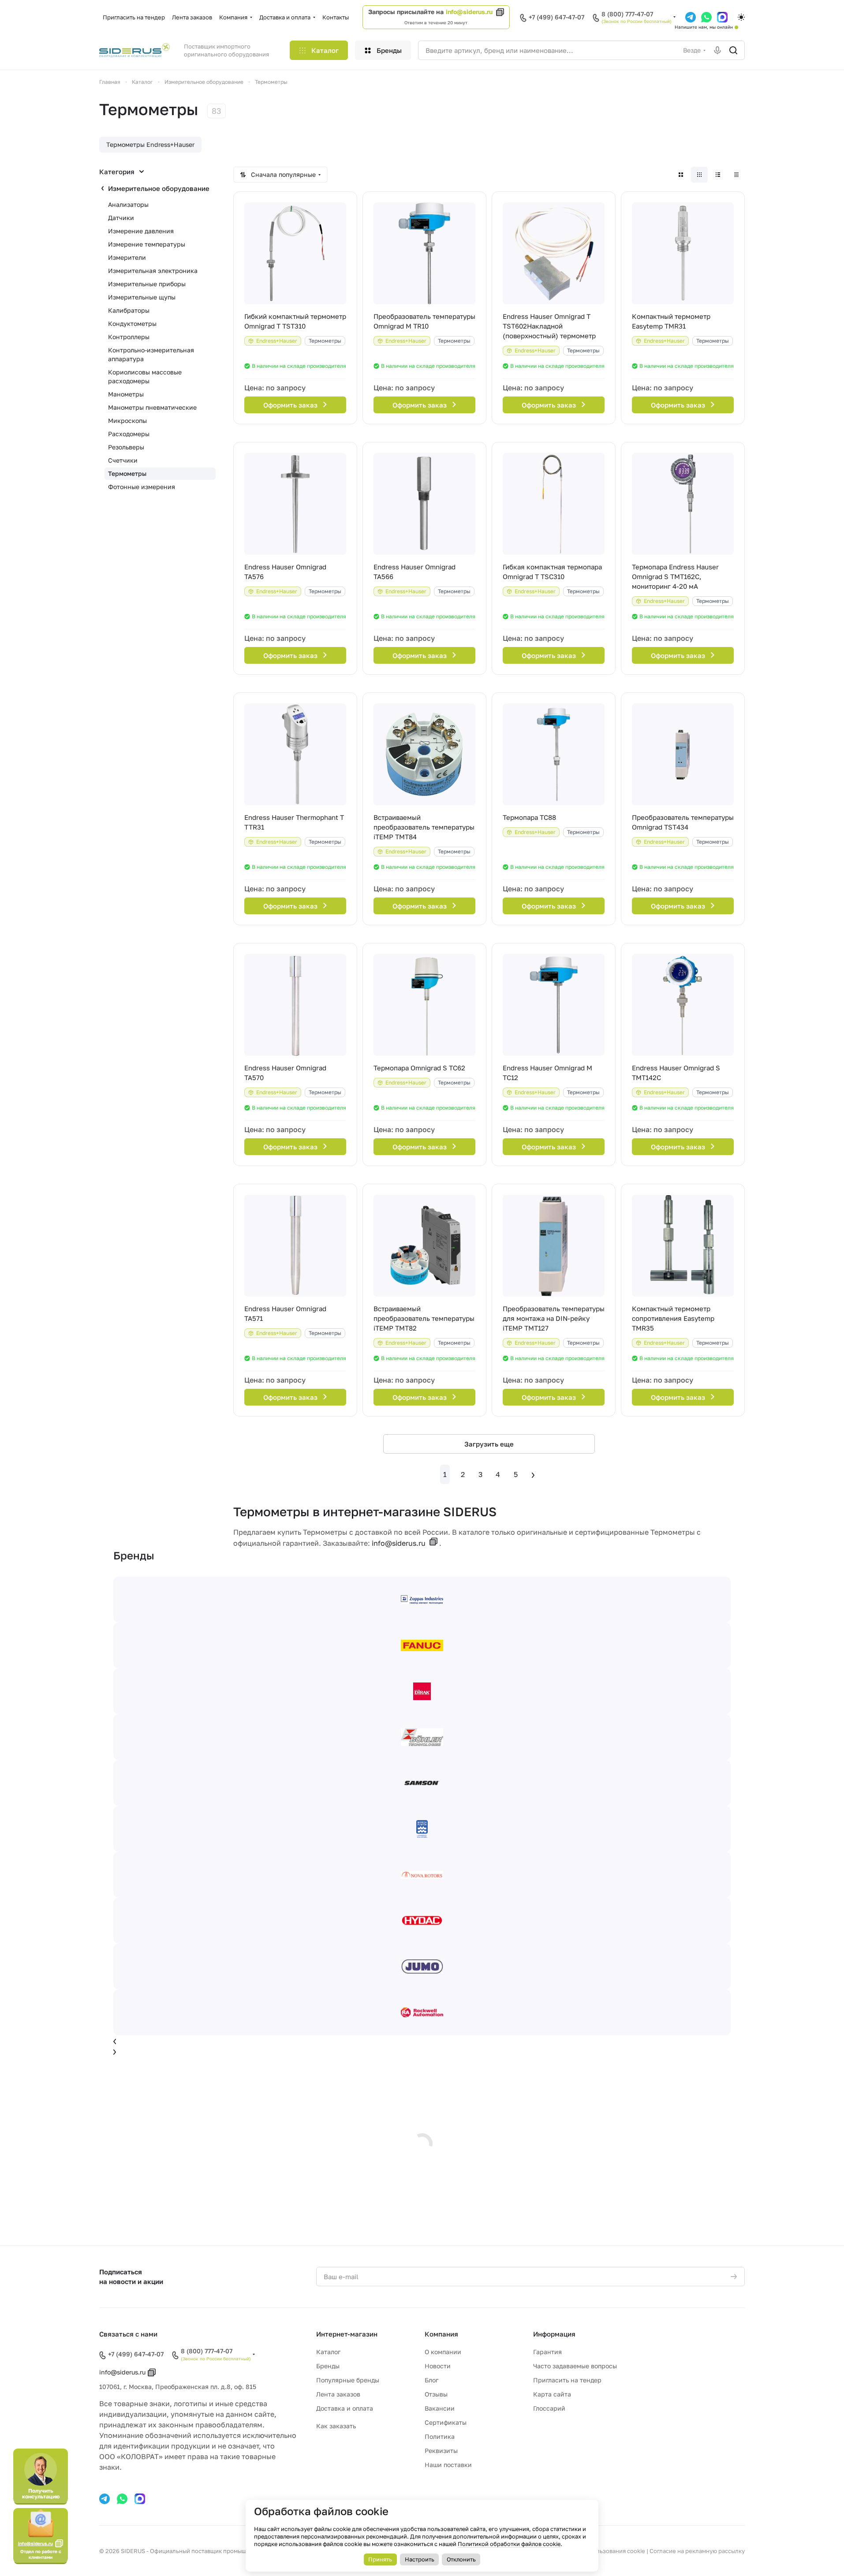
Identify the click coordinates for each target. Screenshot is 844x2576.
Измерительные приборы (147, 284)
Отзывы (436, 2394)
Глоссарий (549, 2408)
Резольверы (126, 447)
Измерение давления (141, 231)
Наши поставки (448, 2465)
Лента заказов (338, 2394)
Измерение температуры (147, 244)
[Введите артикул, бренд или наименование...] (733, 50)
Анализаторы (128, 204)
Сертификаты (446, 2422)
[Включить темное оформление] (741, 17)
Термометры (127, 473)
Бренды (328, 2366)
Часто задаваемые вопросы (575, 2366)
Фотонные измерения (142, 487)
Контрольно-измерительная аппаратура (151, 354)
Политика (440, 2436)
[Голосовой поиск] (717, 50)
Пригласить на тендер (567, 2380)
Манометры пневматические (152, 407)
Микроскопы (127, 421)
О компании (443, 2352)
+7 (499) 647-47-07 (556, 17)
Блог (431, 2380)
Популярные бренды (348, 2380)
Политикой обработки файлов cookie (509, 2544)
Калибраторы (129, 310)
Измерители (127, 257)
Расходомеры (129, 434)
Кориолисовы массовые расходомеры (145, 376)
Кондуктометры (132, 323)
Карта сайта (552, 2394)
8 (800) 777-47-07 (627, 14)
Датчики (121, 218)
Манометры (126, 394)
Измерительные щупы (142, 297)
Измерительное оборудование (159, 188)
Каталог (328, 2352)
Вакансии (440, 2408)
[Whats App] (122, 2499)
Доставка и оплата (345, 2408)
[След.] (533, 1474)
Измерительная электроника (153, 271)
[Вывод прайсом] (736, 175)
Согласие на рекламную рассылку (697, 2551)
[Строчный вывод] (718, 175)
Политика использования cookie (599, 2551)
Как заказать (336, 2426)
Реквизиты (441, 2451)
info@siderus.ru (469, 12)
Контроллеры (129, 337)
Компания (441, 2334)
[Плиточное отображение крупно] (681, 175)
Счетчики (123, 460)
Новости (438, 2366)
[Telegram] (105, 2499)
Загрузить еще (489, 1444)
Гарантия (547, 2352)
